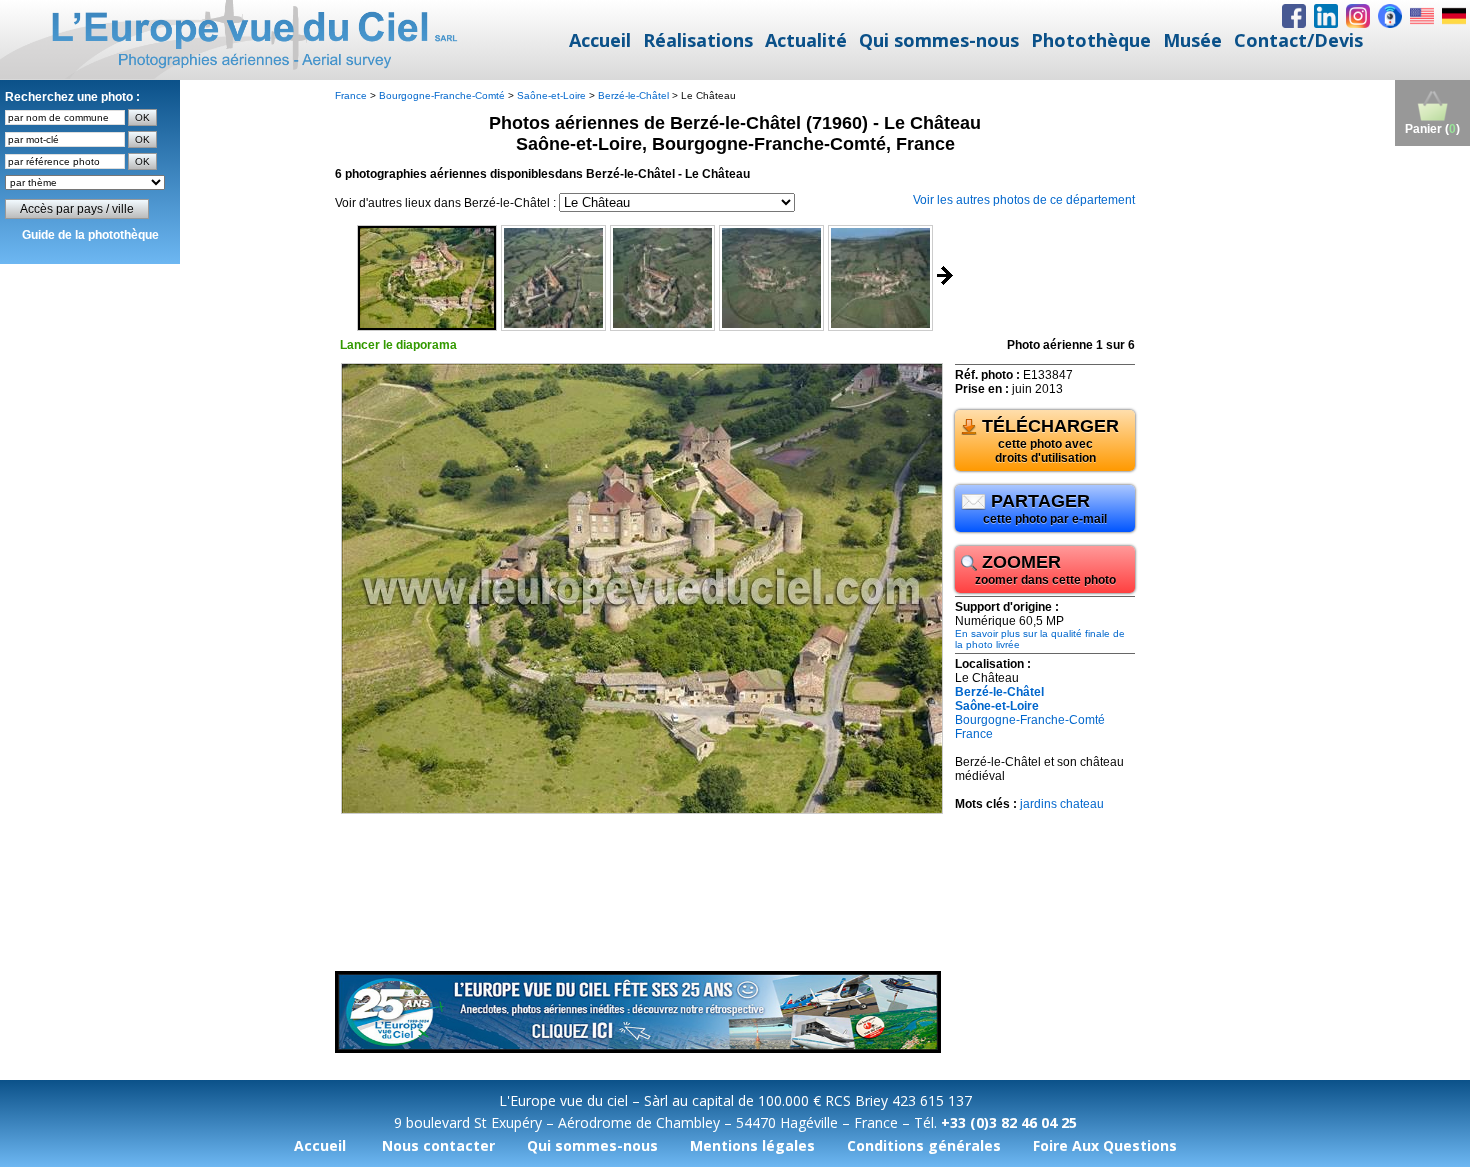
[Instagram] (1358, 16)
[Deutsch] (1454, 16)
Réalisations (698, 40)
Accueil (600, 40)
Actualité (806, 40)
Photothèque (1091, 40)
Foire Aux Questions (1105, 1145)
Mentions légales (752, 1145)
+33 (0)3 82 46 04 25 (1009, 1122)
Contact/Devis (1298, 40)
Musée (1192, 40)
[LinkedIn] (1326, 16)
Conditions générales (924, 1145)
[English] (1422, 16)
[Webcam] (1390, 16)
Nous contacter (438, 1145)
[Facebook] (1294, 16)
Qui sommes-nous (939, 40)
